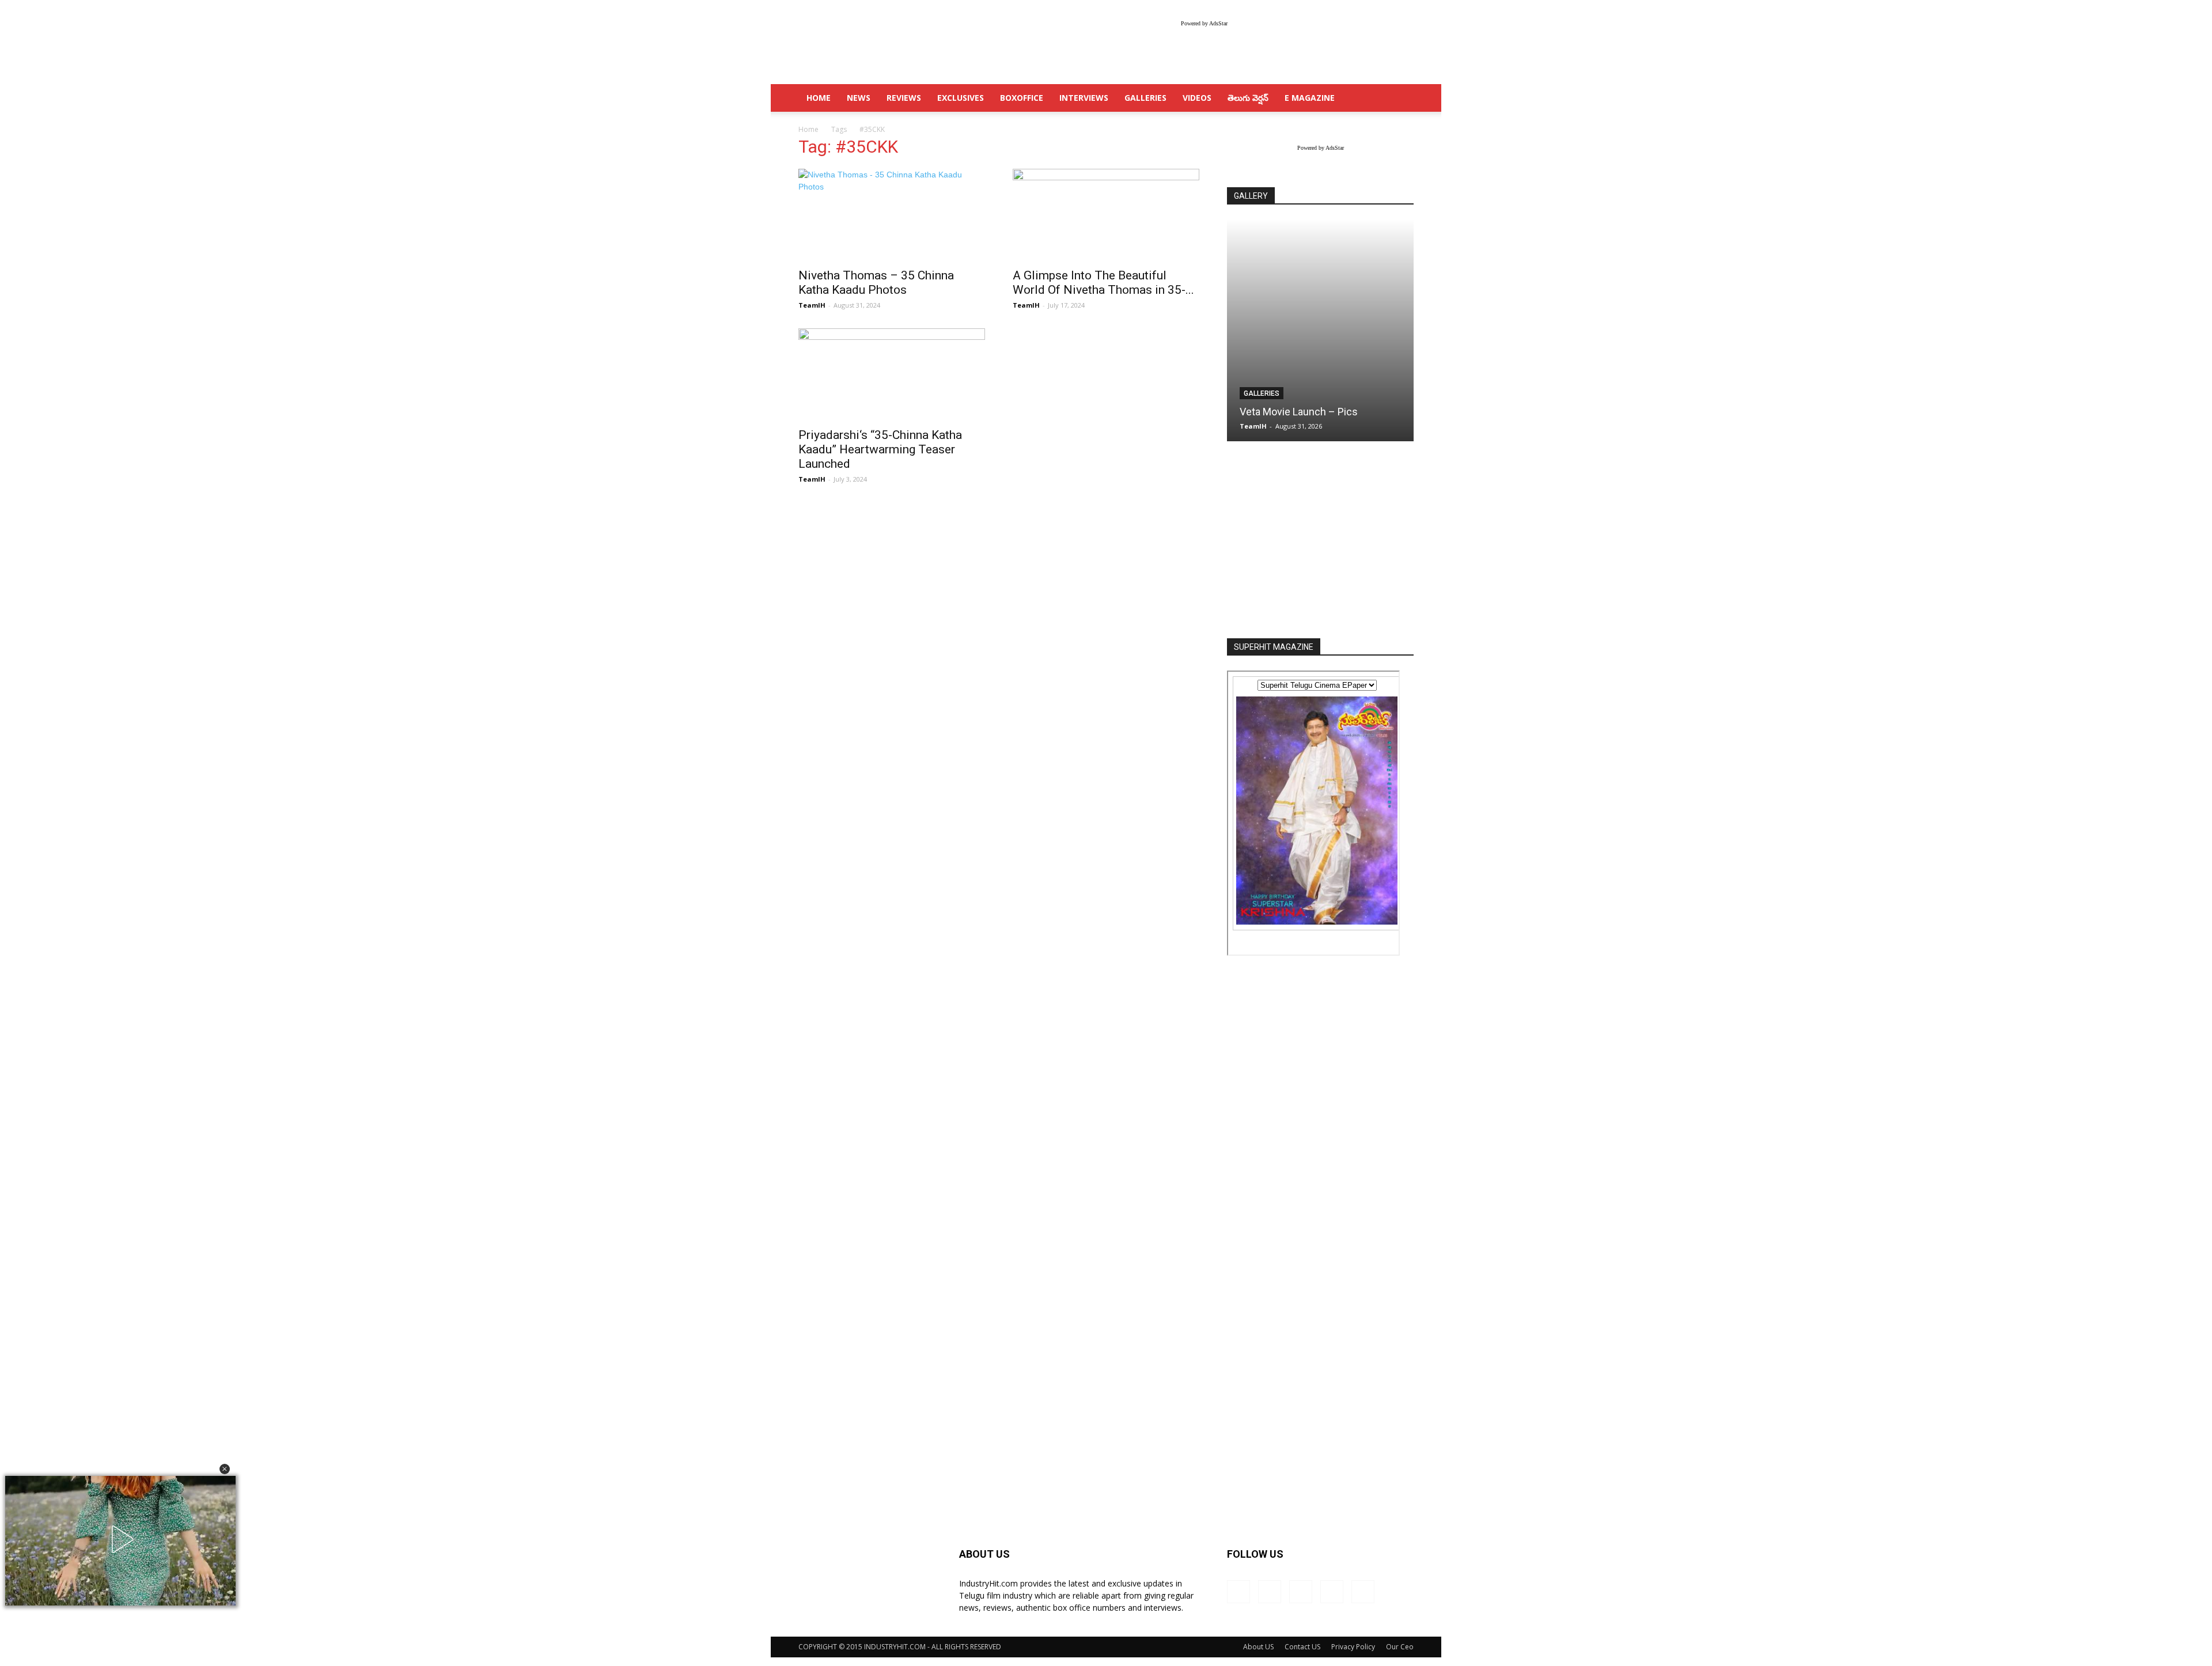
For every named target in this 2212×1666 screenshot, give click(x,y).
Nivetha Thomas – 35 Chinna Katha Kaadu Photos (876, 283)
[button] (225, 1469)
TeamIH (812, 305)
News (859, 98)
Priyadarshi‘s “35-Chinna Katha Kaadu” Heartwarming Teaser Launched (880, 449)
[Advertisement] (1320, 541)
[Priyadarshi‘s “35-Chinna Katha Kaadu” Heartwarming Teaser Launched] (892, 374)
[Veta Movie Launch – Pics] (1320, 330)
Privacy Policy (1353, 1647)
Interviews (1084, 98)
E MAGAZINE (1310, 98)
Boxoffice (1022, 98)
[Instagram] (1270, 1592)
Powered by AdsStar (1204, 23)
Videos (1197, 98)
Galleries (1145, 98)
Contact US (1302, 1647)
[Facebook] (1238, 1592)
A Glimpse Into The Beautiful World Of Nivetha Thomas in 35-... (1103, 283)
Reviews (904, 98)
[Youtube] (1363, 1592)
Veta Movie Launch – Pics (1299, 412)
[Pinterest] (1301, 1592)
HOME (819, 98)
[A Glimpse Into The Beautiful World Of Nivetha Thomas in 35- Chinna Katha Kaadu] (1106, 215)
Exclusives (961, 98)
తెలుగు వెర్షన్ (1248, 98)
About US (1258, 1647)
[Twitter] (1332, 1592)
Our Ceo (1400, 1647)
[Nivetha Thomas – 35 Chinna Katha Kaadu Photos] (892, 215)
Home (808, 129)
